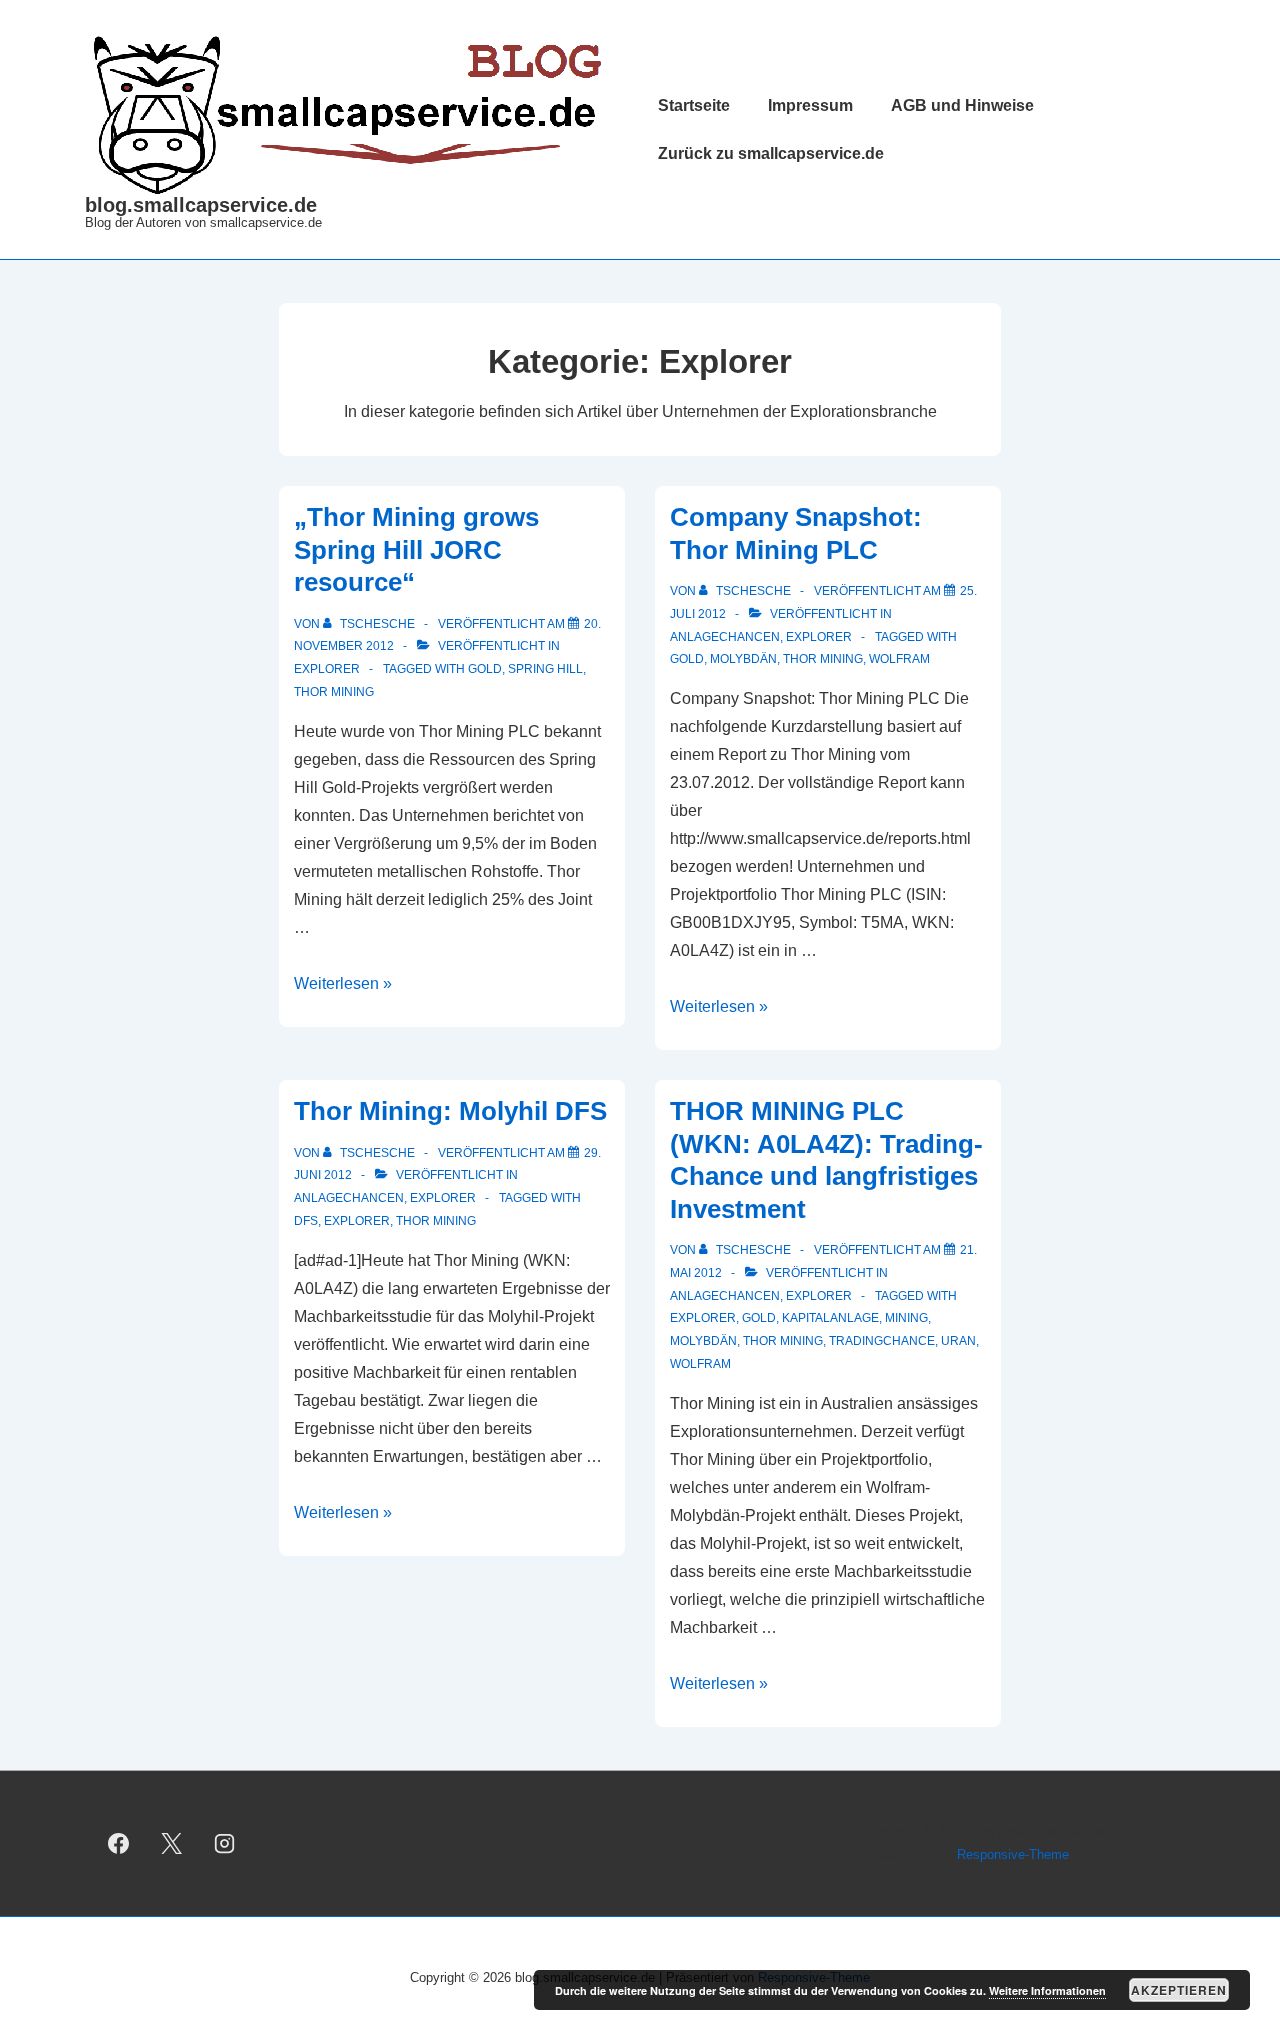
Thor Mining (334, 692)
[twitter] (172, 1844)
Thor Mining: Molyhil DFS (450, 1111)
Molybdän (743, 659)
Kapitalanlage (830, 1318)
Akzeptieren (1179, 1990)
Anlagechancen (725, 637)
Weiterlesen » (343, 983)
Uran (958, 1341)
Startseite (694, 105)
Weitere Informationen (1047, 1990)
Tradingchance (882, 1341)
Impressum (810, 105)
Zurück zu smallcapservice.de (771, 153)
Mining (906, 1318)
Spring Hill (545, 669)
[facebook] (119, 1844)
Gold (485, 669)
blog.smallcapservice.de (201, 205)
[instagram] (225, 1844)
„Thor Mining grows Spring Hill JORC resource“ (416, 549)
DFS (306, 1221)
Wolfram (899, 659)
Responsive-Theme (1013, 1854)
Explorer (327, 669)
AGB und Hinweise (962, 105)
